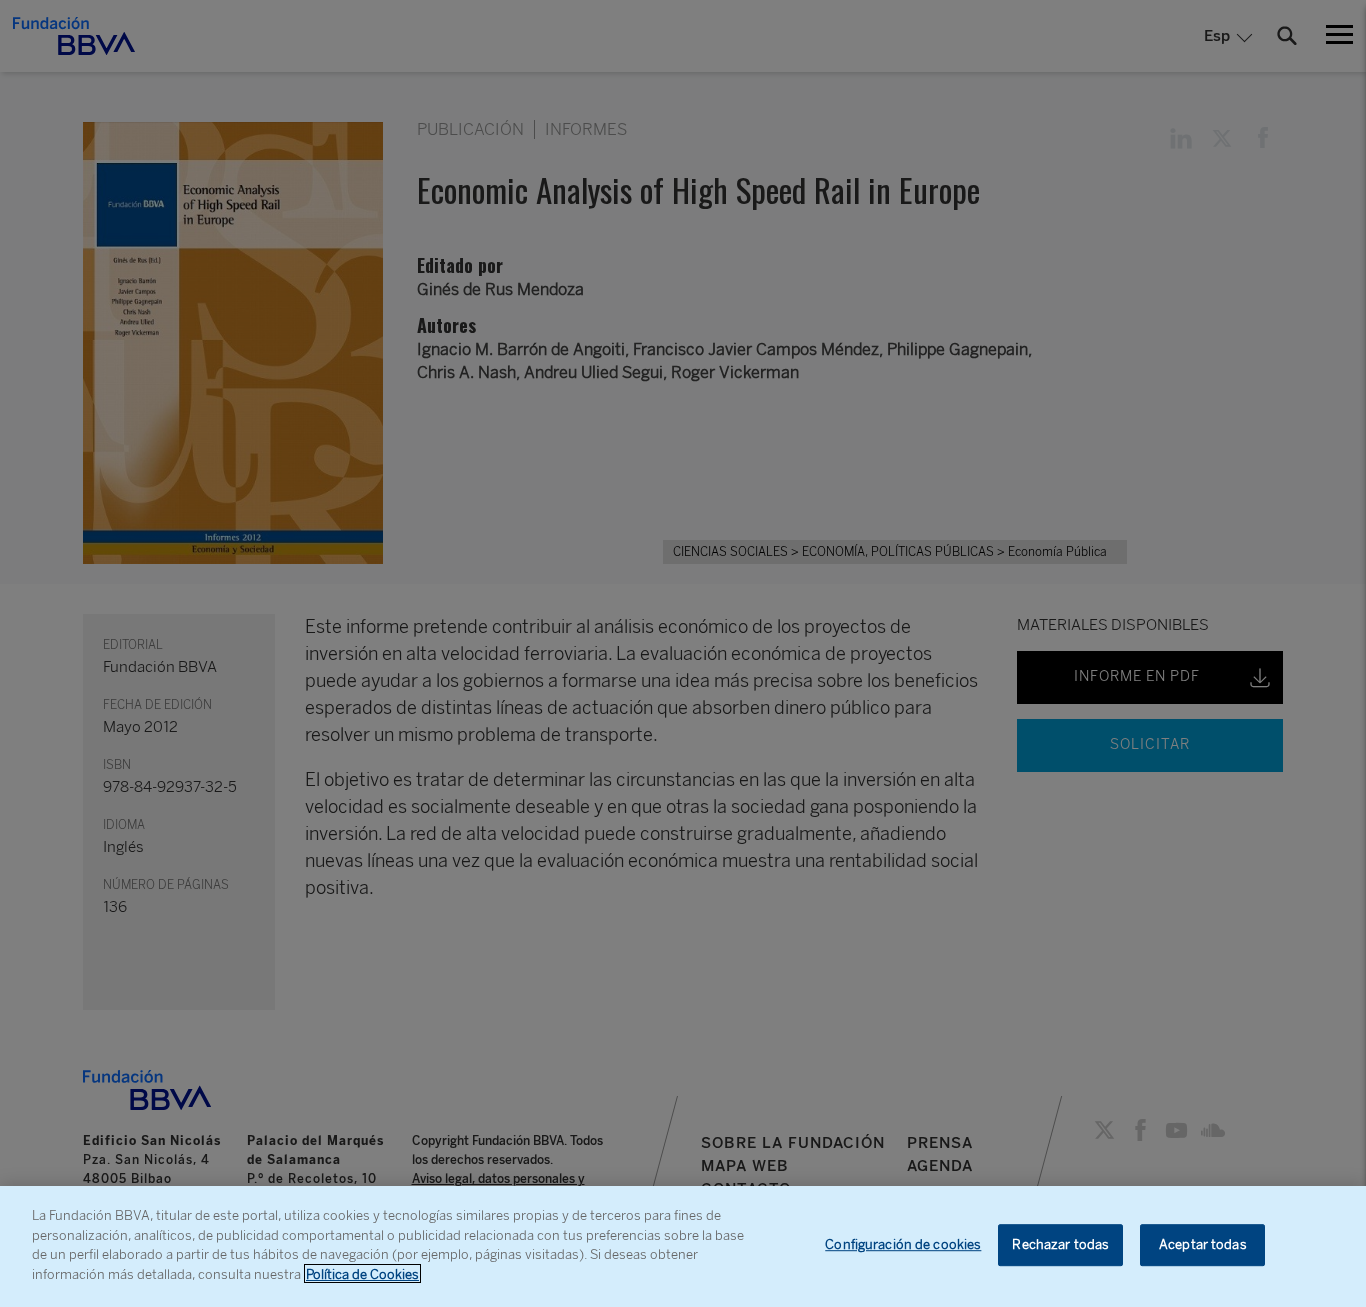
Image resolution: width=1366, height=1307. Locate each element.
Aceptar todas (1203, 1245)
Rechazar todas (1060, 1245)
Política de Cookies (362, 1273)
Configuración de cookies (903, 1245)
